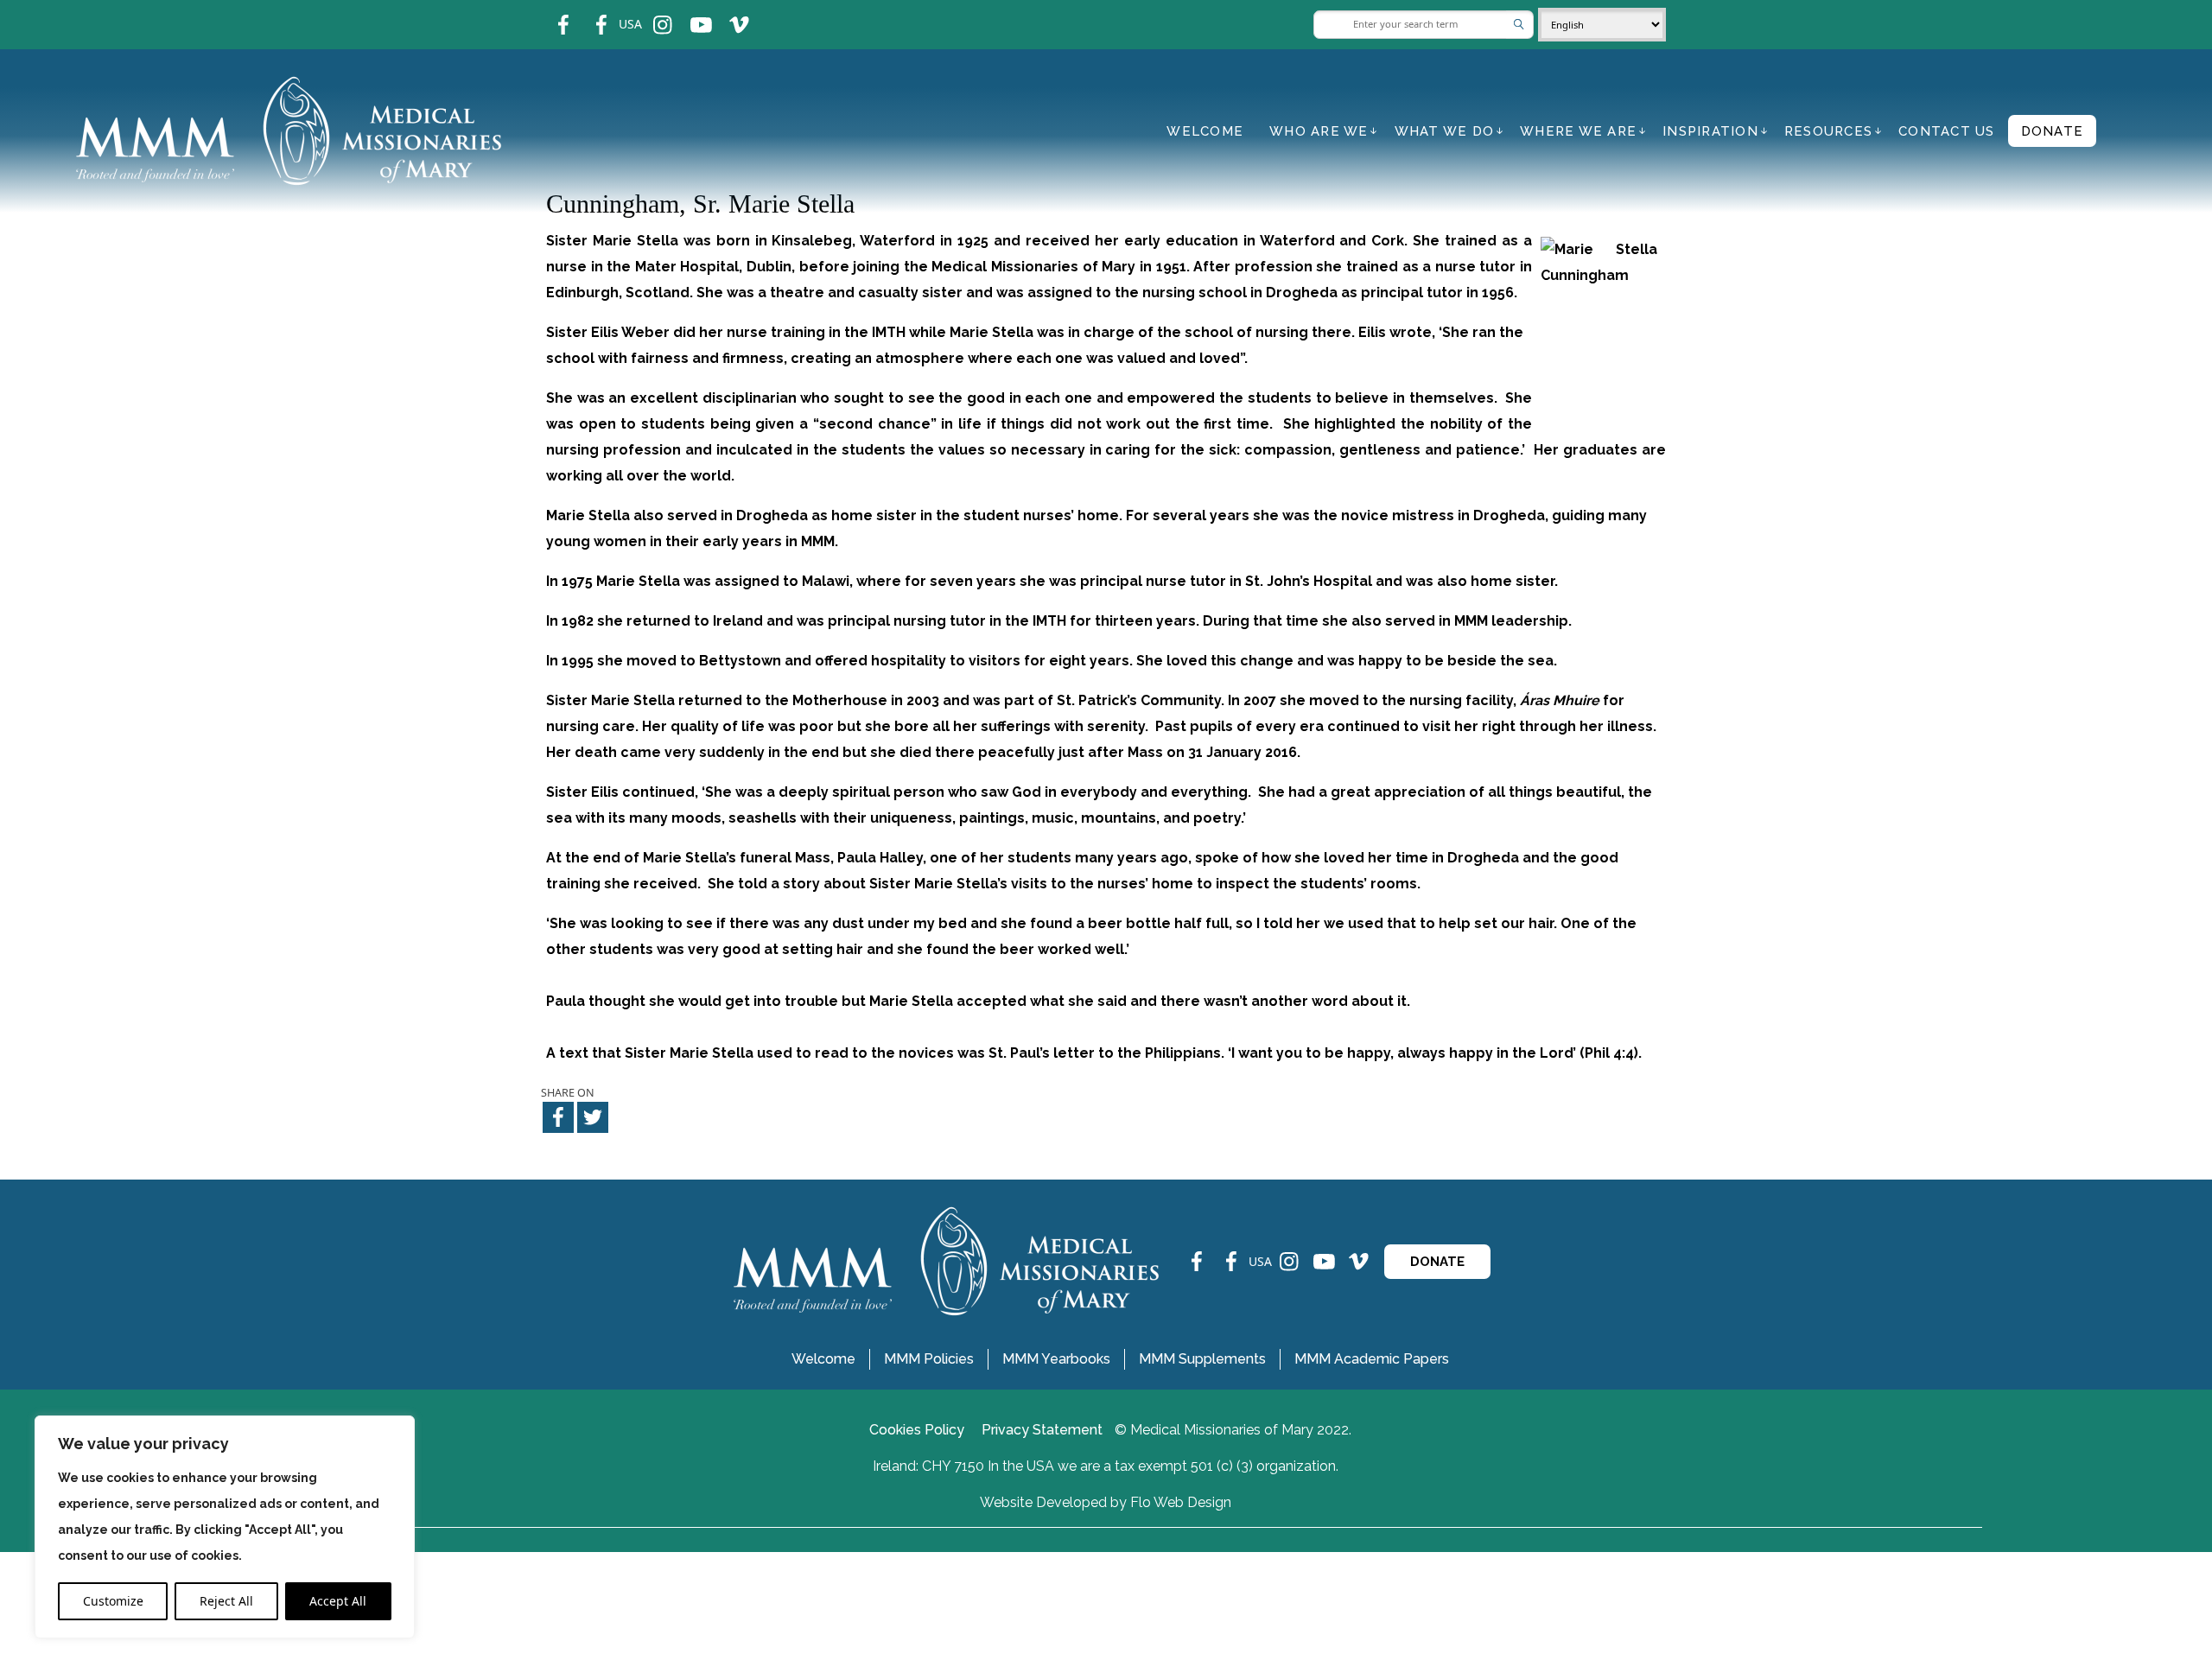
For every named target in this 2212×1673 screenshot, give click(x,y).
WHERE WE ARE (1578, 131)
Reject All (226, 1601)
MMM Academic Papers (1372, 1359)
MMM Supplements (1202, 1359)
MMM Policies (929, 1359)
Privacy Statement (1042, 1430)
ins (651, 13)
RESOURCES (1828, 131)
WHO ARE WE (1319, 131)
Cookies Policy (917, 1430)
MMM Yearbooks (1056, 1359)
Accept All (338, 1601)
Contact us (1947, 131)
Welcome (1205, 131)
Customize (113, 1601)
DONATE (1437, 1262)
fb (550, 13)
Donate (2053, 131)
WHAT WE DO (1445, 131)
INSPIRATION (1710, 131)
